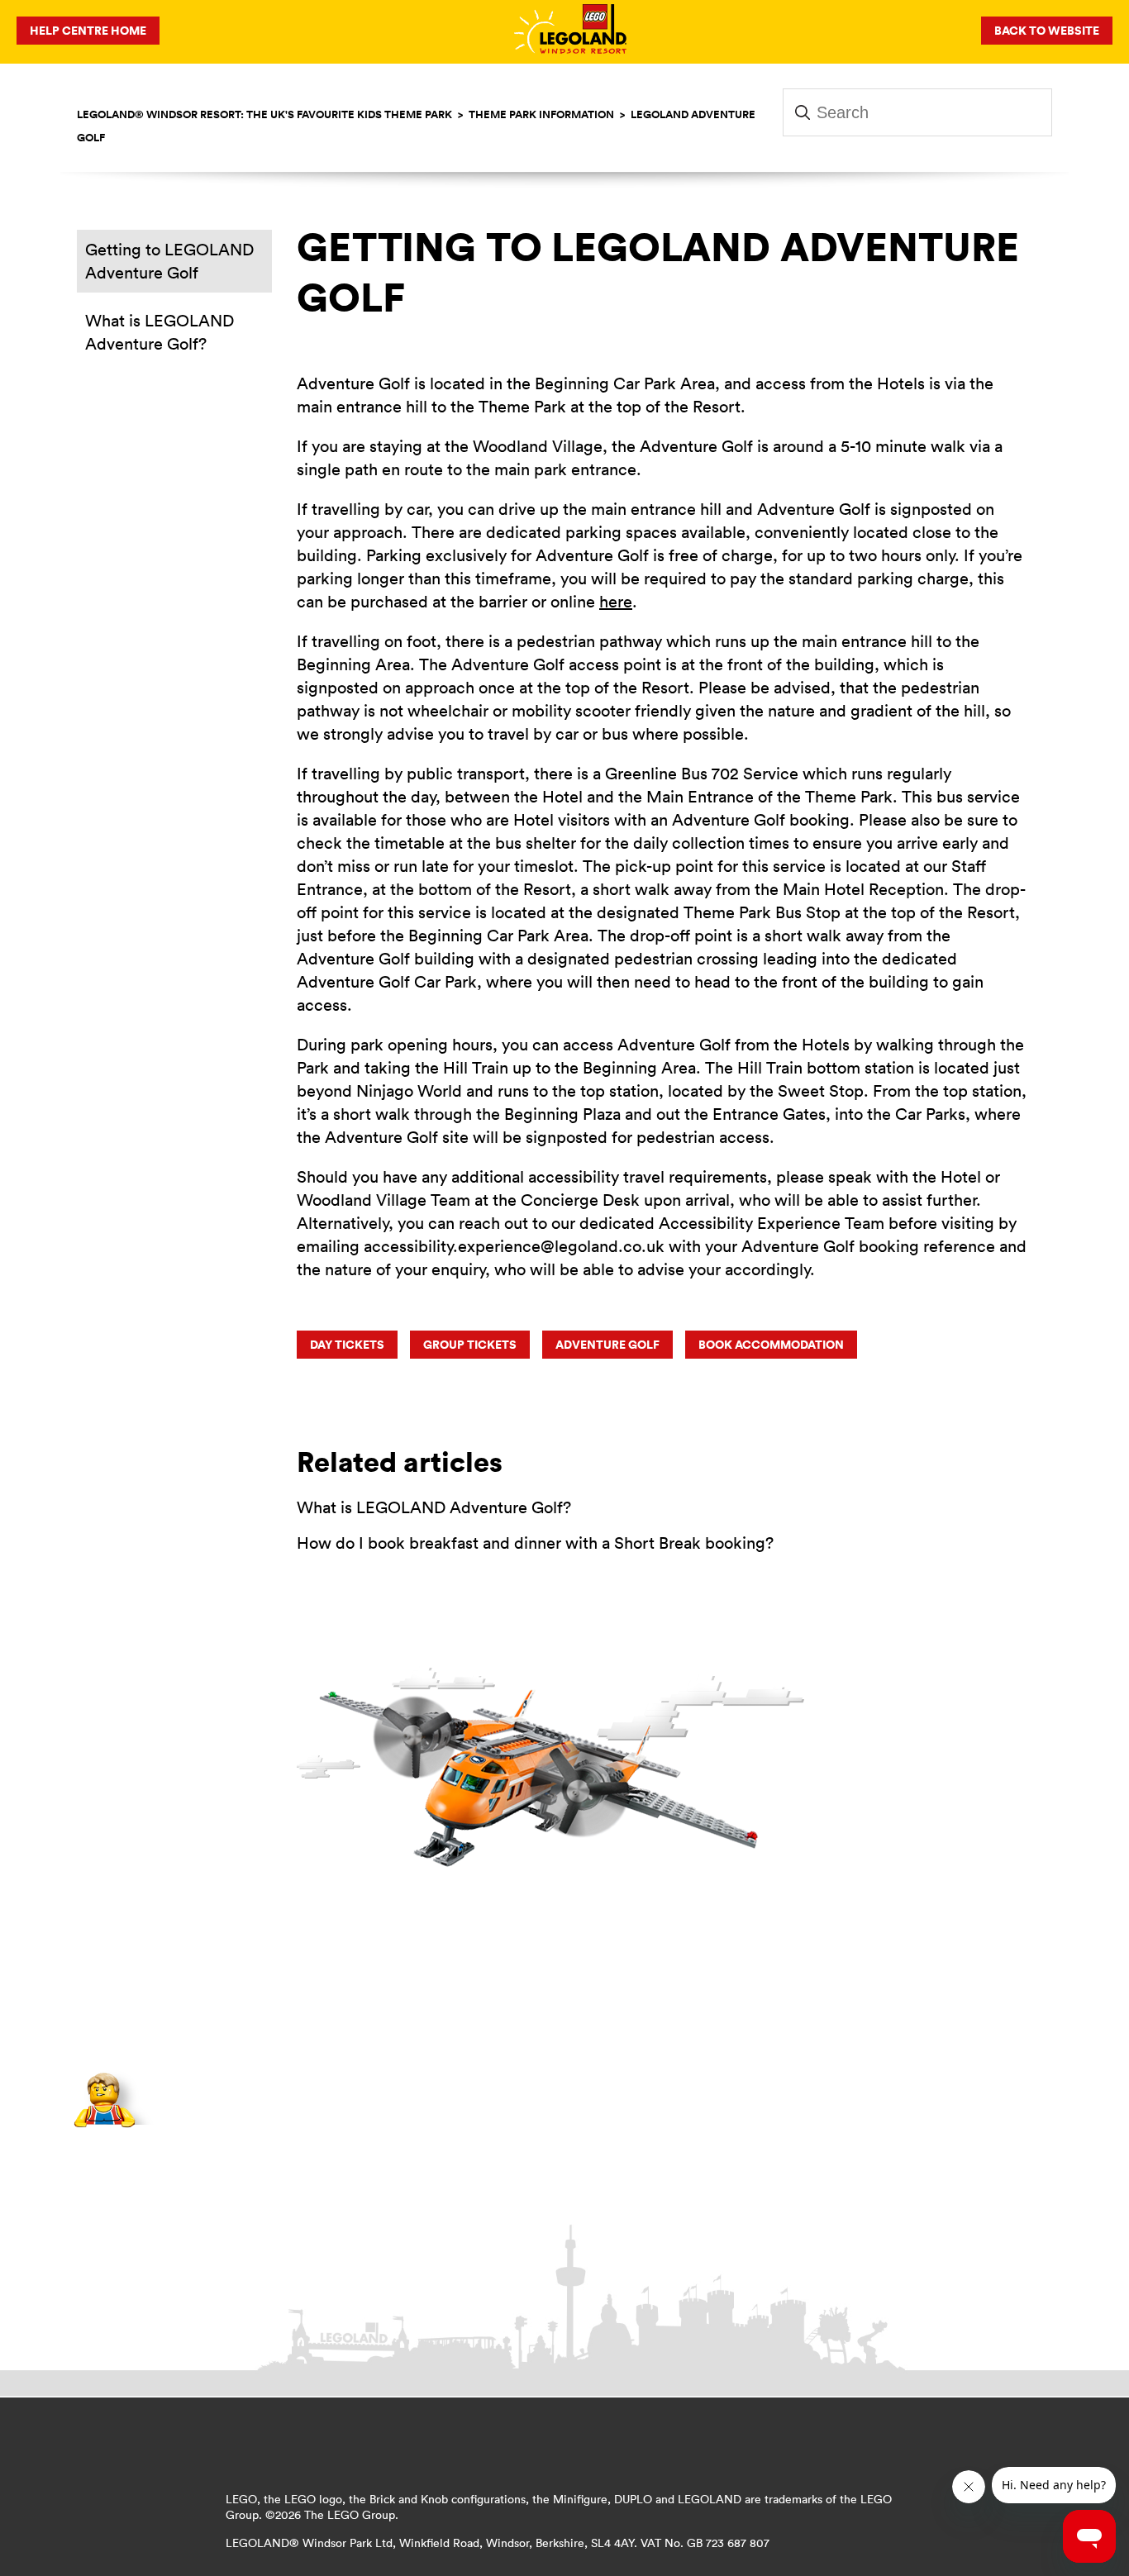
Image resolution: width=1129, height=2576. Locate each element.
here (616, 601)
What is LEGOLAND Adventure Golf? (160, 332)
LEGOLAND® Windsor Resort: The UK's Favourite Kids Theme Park (264, 114)
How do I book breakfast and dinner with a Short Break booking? (535, 1543)
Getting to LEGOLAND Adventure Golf (169, 261)
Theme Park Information (541, 114)
